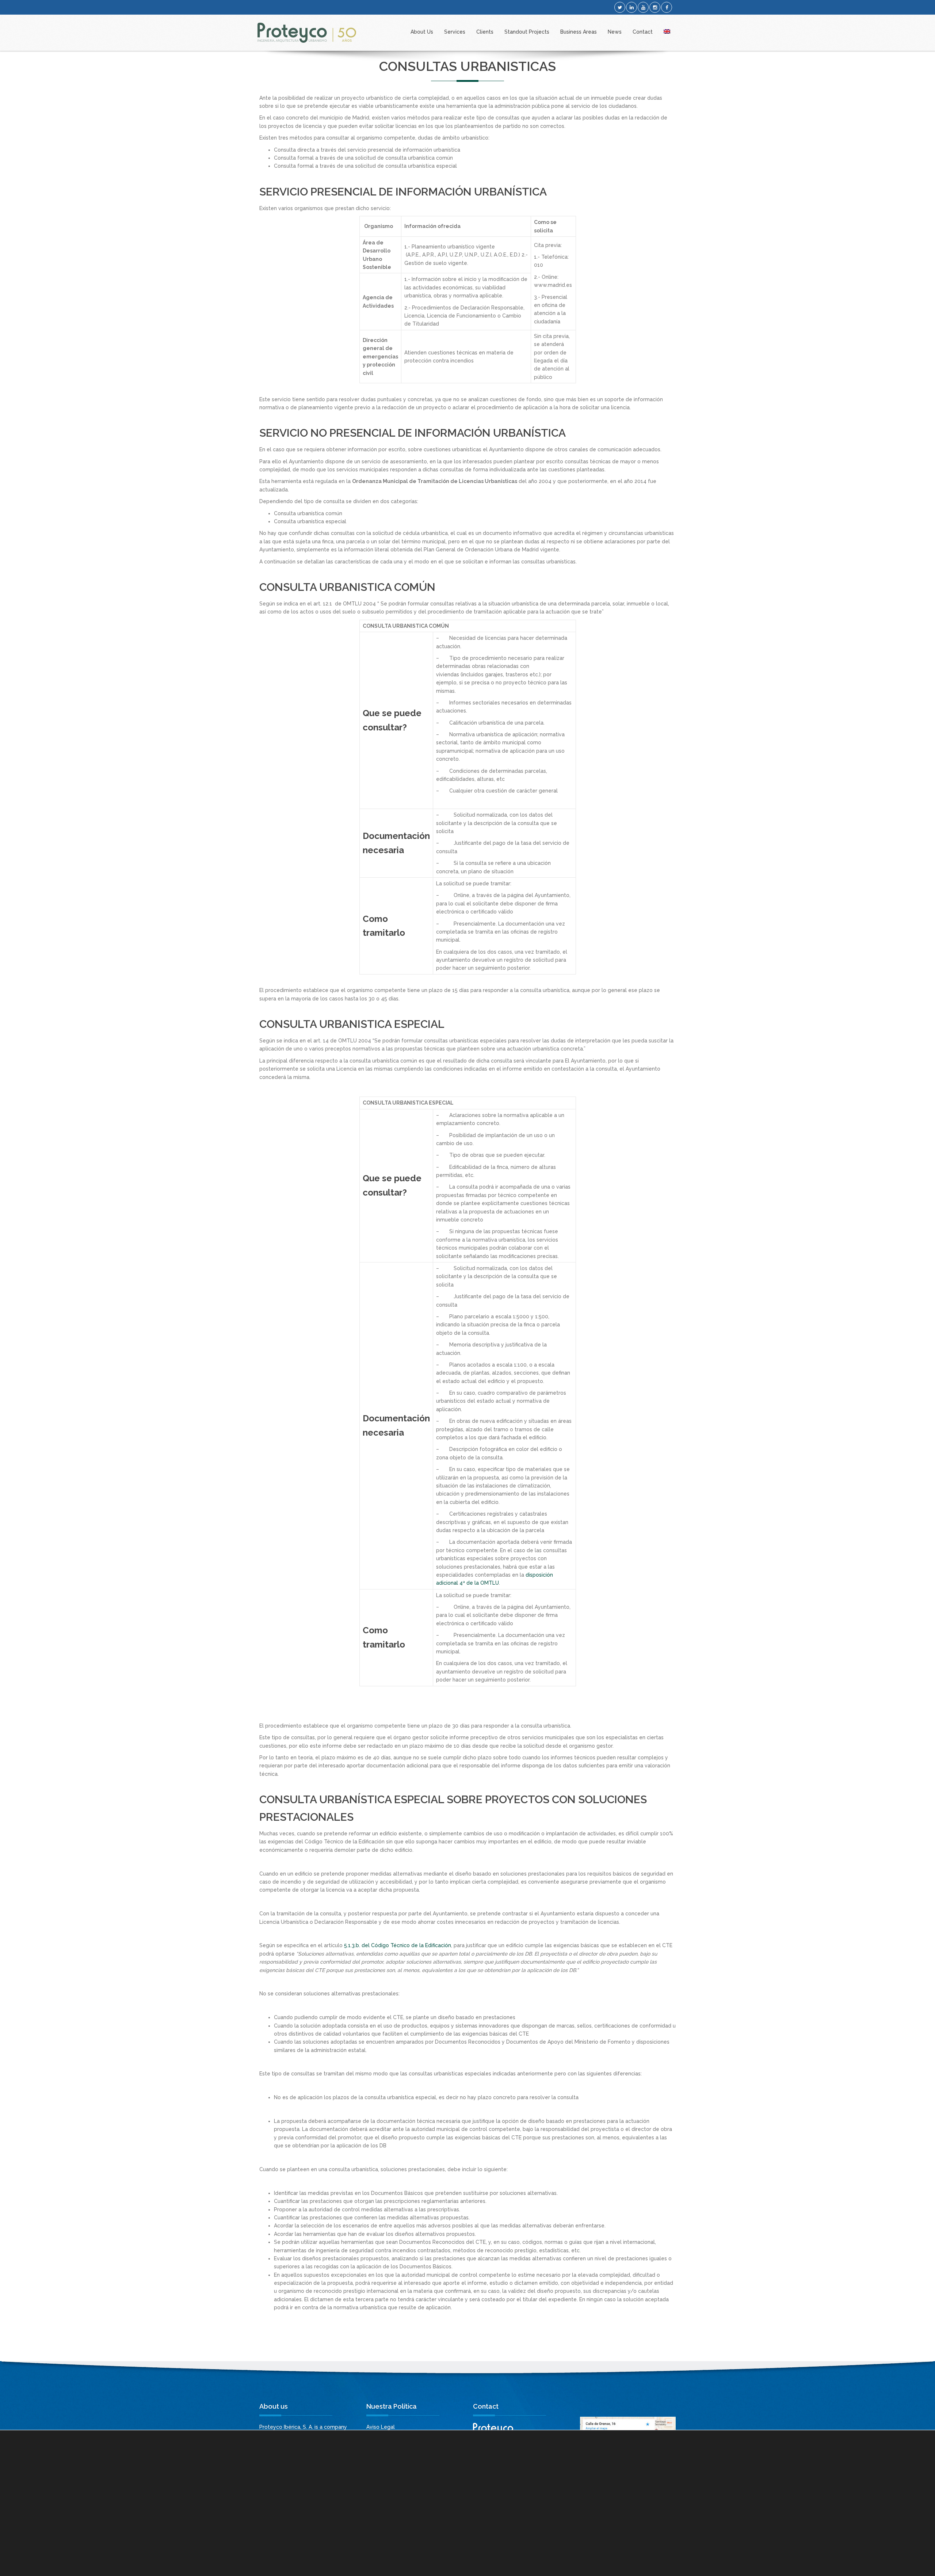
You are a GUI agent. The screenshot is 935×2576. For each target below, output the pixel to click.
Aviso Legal (381, 2427)
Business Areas (579, 32)
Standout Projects (527, 32)
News (615, 32)
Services (455, 32)
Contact (643, 32)
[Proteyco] (307, 33)
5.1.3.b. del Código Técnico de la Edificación (398, 1945)
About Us (422, 32)
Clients (485, 32)
